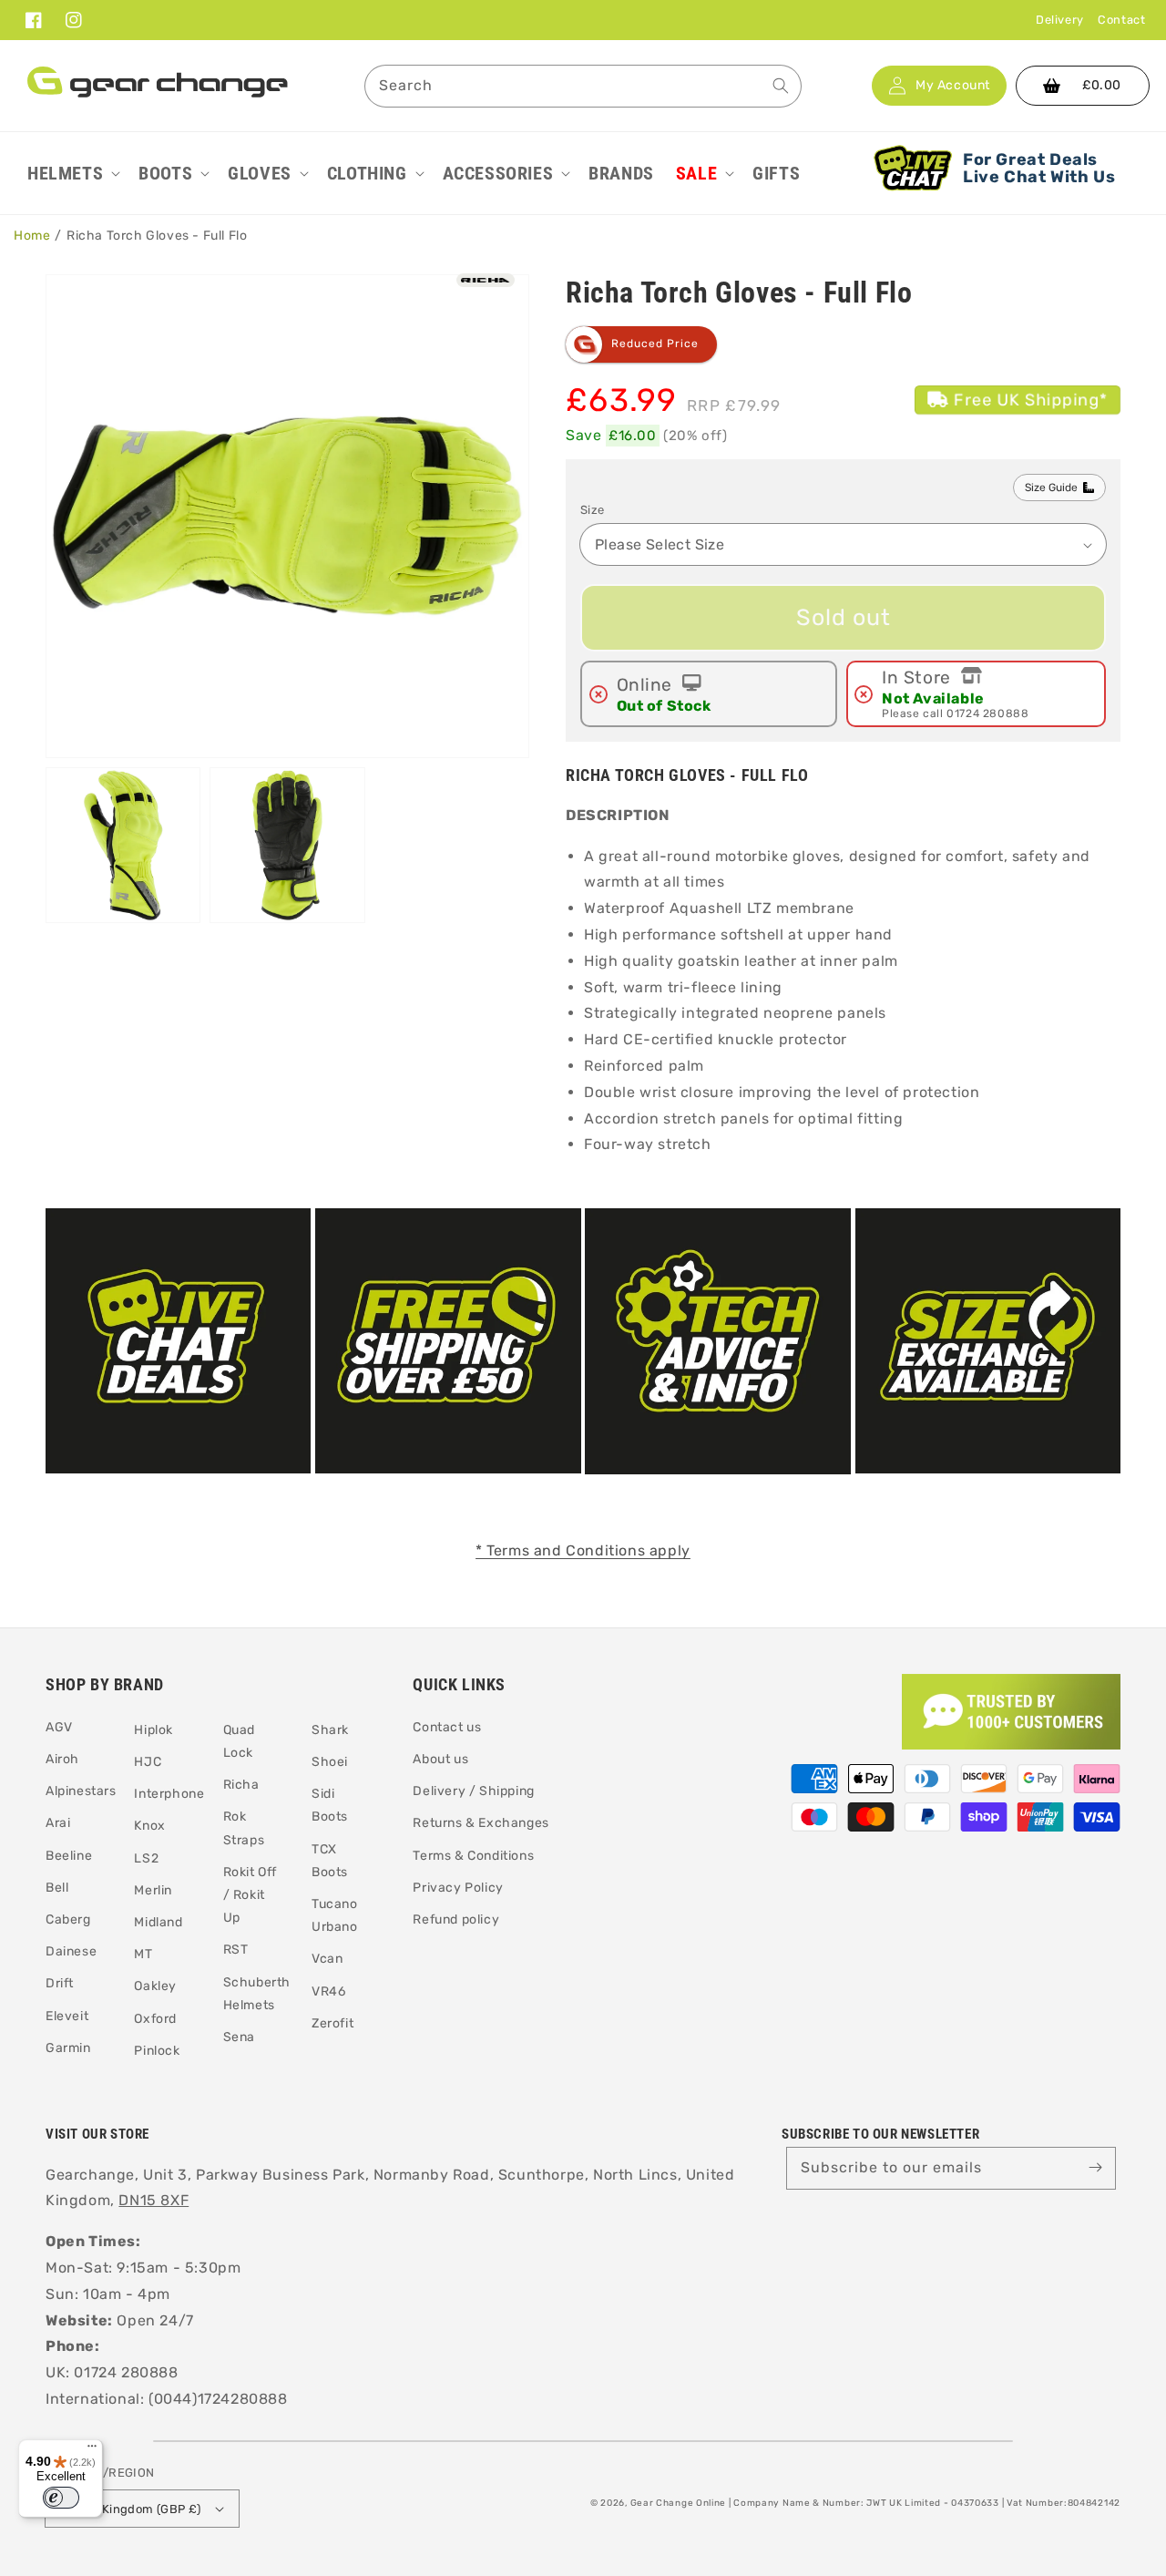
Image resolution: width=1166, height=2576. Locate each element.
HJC (148, 1762)
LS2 (146, 1858)
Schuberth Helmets (257, 1994)
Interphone (169, 1794)
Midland (158, 1922)
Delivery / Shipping (473, 1791)
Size (593, 510)
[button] (72, 173)
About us (440, 1759)
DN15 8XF (153, 2200)
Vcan (327, 1959)
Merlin (153, 1890)
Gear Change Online (679, 2503)
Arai (58, 1823)
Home (32, 236)
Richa (241, 1785)
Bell (57, 1888)
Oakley (155, 1986)
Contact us (447, 1727)
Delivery (1060, 20)
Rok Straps (244, 1828)
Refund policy (456, 1919)
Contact (1121, 20)
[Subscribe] (1095, 2168)
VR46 (328, 1991)
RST (236, 1950)
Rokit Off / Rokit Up (250, 1895)
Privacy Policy (458, 1888)
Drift (60, 1983)
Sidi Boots (330, 1805)
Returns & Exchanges (481, 1823)
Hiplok (153, 1730)
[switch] (61, 2498)
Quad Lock (239, 1741)
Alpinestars (81, 1791)
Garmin (68, 2048)
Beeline (69, 1856)
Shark (330, 1730)
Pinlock (157, 2051)
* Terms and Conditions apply (583, 1550)
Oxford (155, 2019)
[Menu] (92, 2450)
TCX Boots (330, 1861)
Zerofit (332, 2023)
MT (143, 1954)
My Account (953, 86)
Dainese (71, 1951)
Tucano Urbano (335, 1915)
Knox (149, 1826)
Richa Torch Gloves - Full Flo (157, 236)
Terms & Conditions (473, 1856)
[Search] (781, 86)
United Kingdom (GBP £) (131, 2509)
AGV (59, 1727)
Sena (239, 2037)
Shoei (330, 1762)
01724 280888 (987, 713)
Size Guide (1051, 487)
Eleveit (67, 2016)
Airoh (62, 1759)
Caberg (68, 1919)
